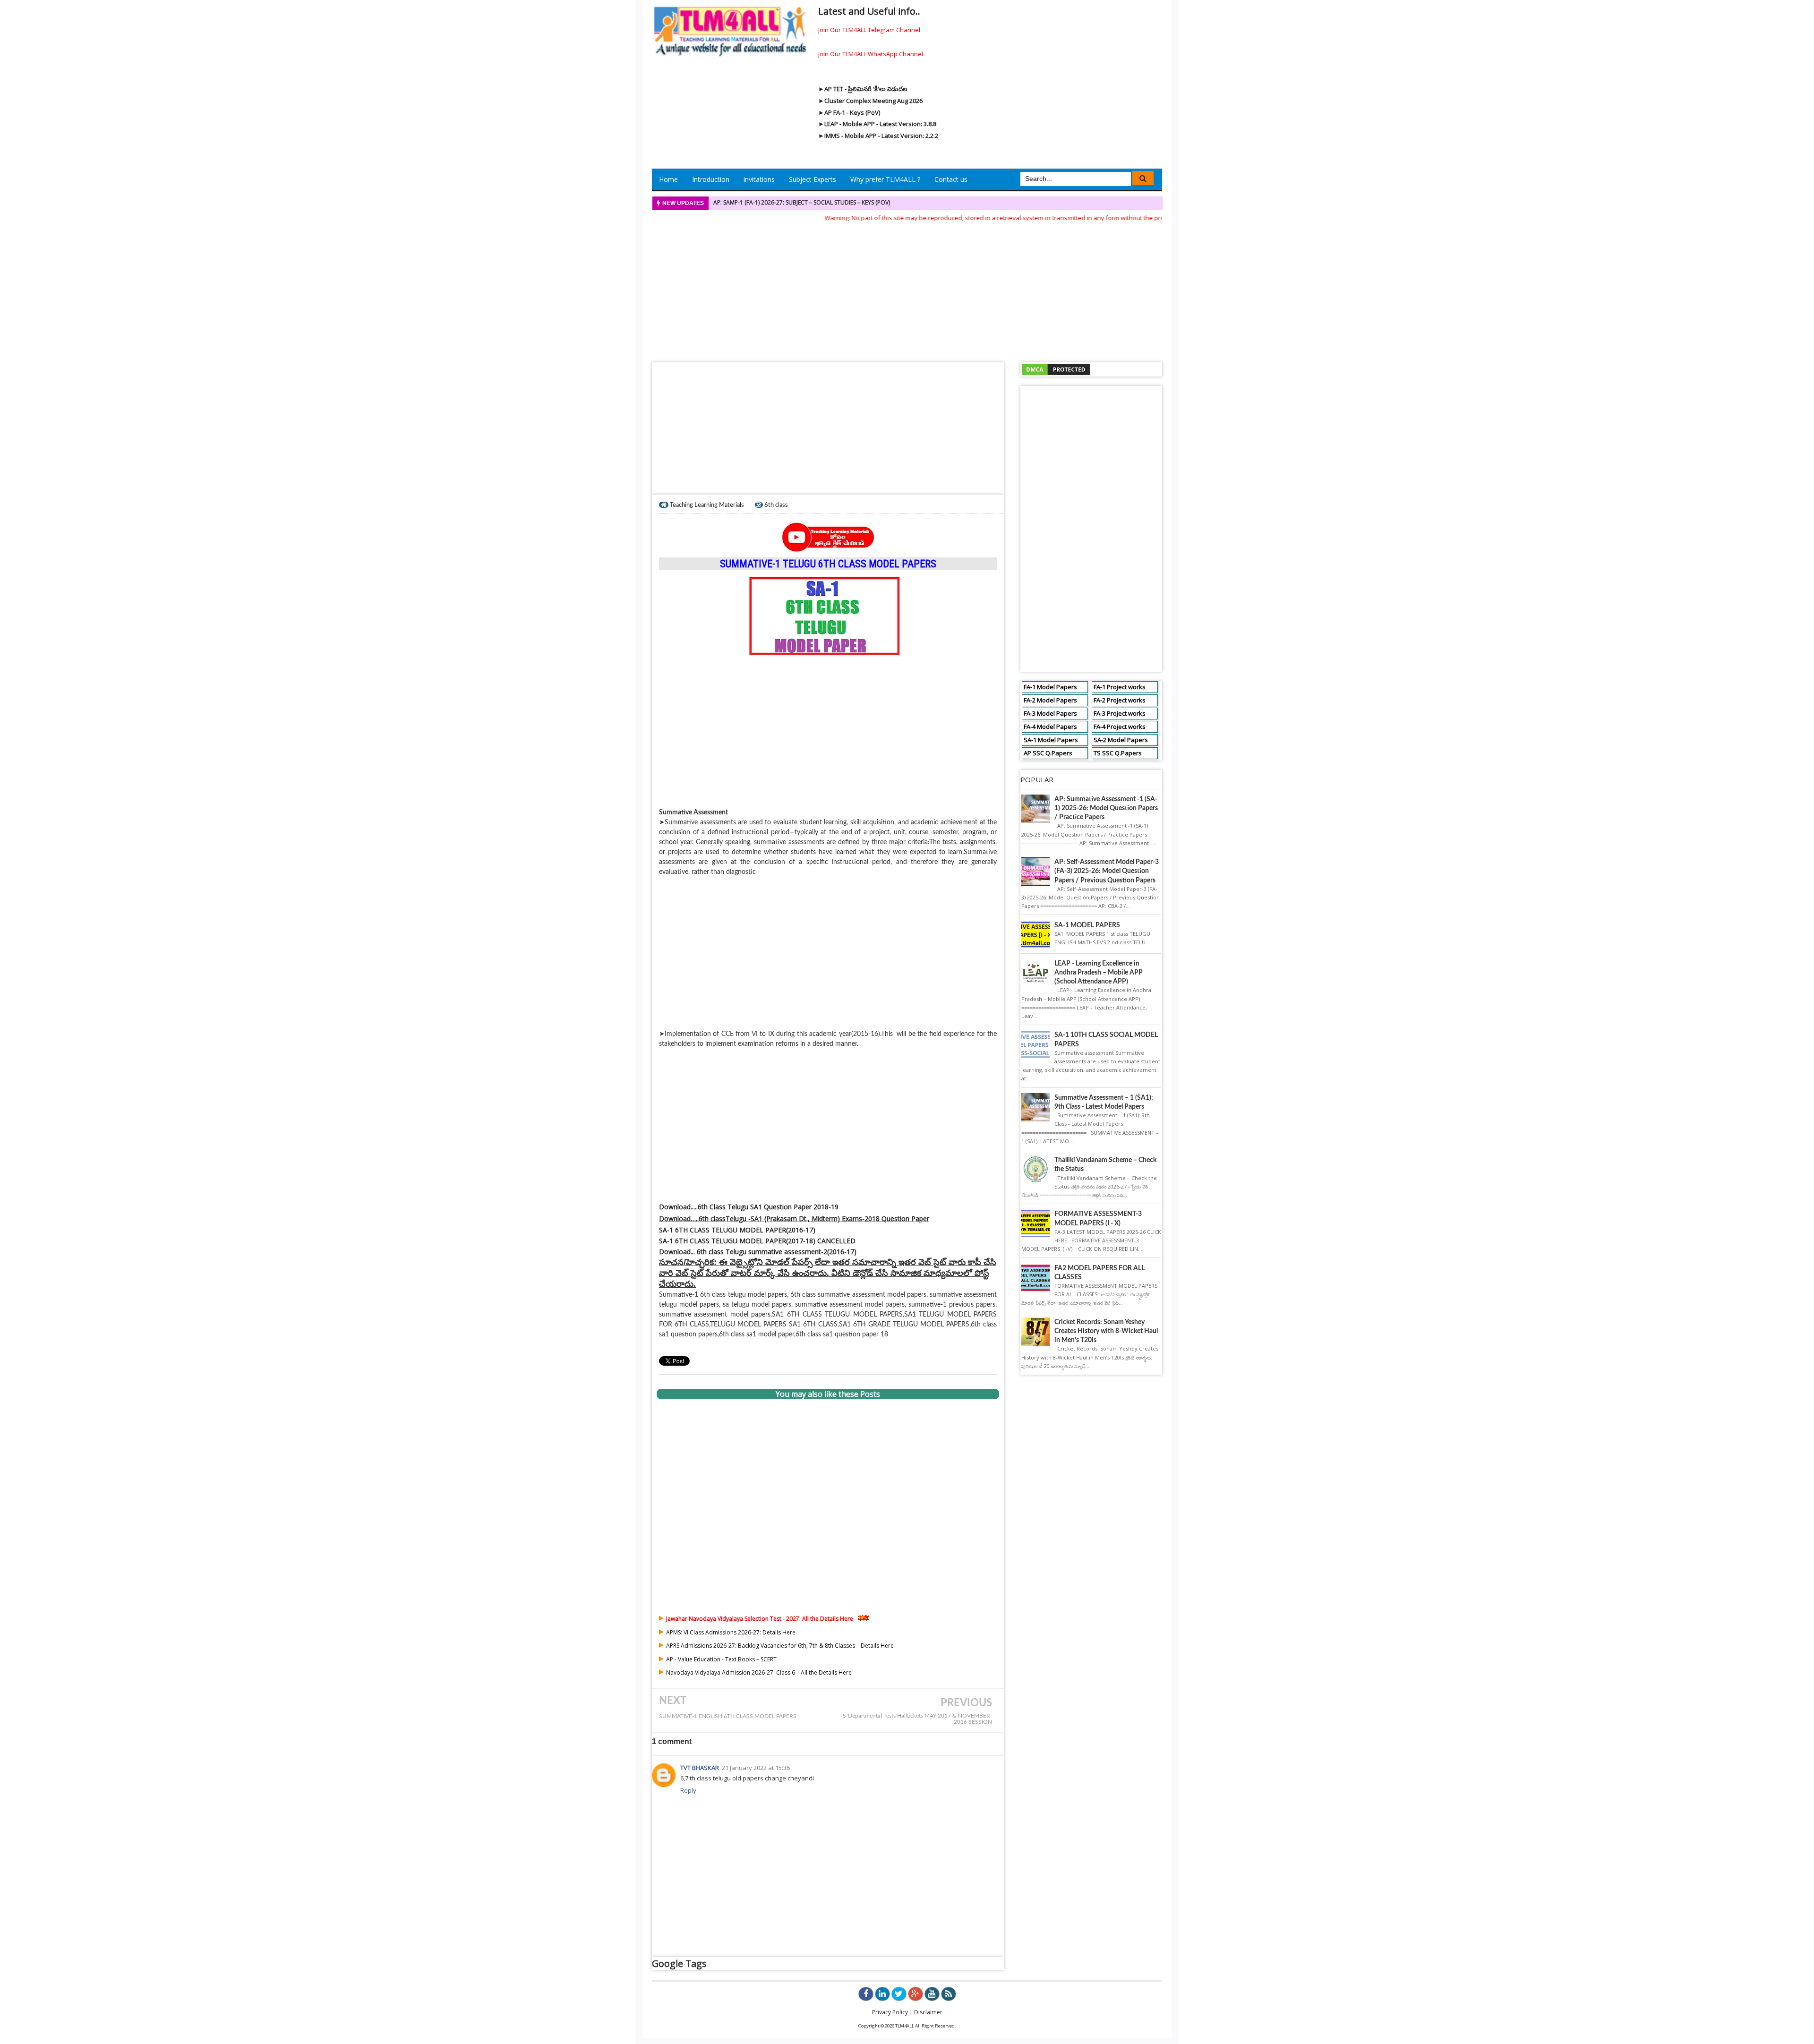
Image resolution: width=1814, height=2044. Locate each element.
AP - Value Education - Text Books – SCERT (721, 1659)
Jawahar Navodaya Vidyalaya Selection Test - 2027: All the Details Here (760, 1619)
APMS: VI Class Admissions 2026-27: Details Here (731, 1632)
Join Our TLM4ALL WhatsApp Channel (871, 54)
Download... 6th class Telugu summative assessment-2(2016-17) (758, 1252)
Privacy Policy (890, 2012)
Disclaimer (928, 2012)
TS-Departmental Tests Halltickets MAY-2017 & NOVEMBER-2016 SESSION (916, 1719)
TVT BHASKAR (700, 1768)
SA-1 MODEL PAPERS (1087, 925)
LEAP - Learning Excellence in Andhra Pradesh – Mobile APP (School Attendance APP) (1099, 973)
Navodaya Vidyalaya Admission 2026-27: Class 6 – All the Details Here (759, 1672)
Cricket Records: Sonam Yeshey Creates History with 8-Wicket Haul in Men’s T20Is (1106, 1331)
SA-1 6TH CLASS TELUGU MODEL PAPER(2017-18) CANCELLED (757, 1241)
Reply (688, 1790)
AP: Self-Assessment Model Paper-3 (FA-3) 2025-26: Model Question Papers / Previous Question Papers (1107, 871)
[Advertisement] (907, 289)
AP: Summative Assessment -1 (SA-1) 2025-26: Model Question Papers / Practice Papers (1106, 808)
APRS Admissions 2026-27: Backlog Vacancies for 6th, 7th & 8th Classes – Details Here (780, 1646)
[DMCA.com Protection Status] (1056, 369)
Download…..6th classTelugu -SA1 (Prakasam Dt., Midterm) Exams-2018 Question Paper (794, 1219)
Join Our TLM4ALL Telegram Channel (869, 30)
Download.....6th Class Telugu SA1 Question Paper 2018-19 (749, 1207)
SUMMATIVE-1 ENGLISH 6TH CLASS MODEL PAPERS (728, 1716)
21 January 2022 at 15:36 (756, 1768)
